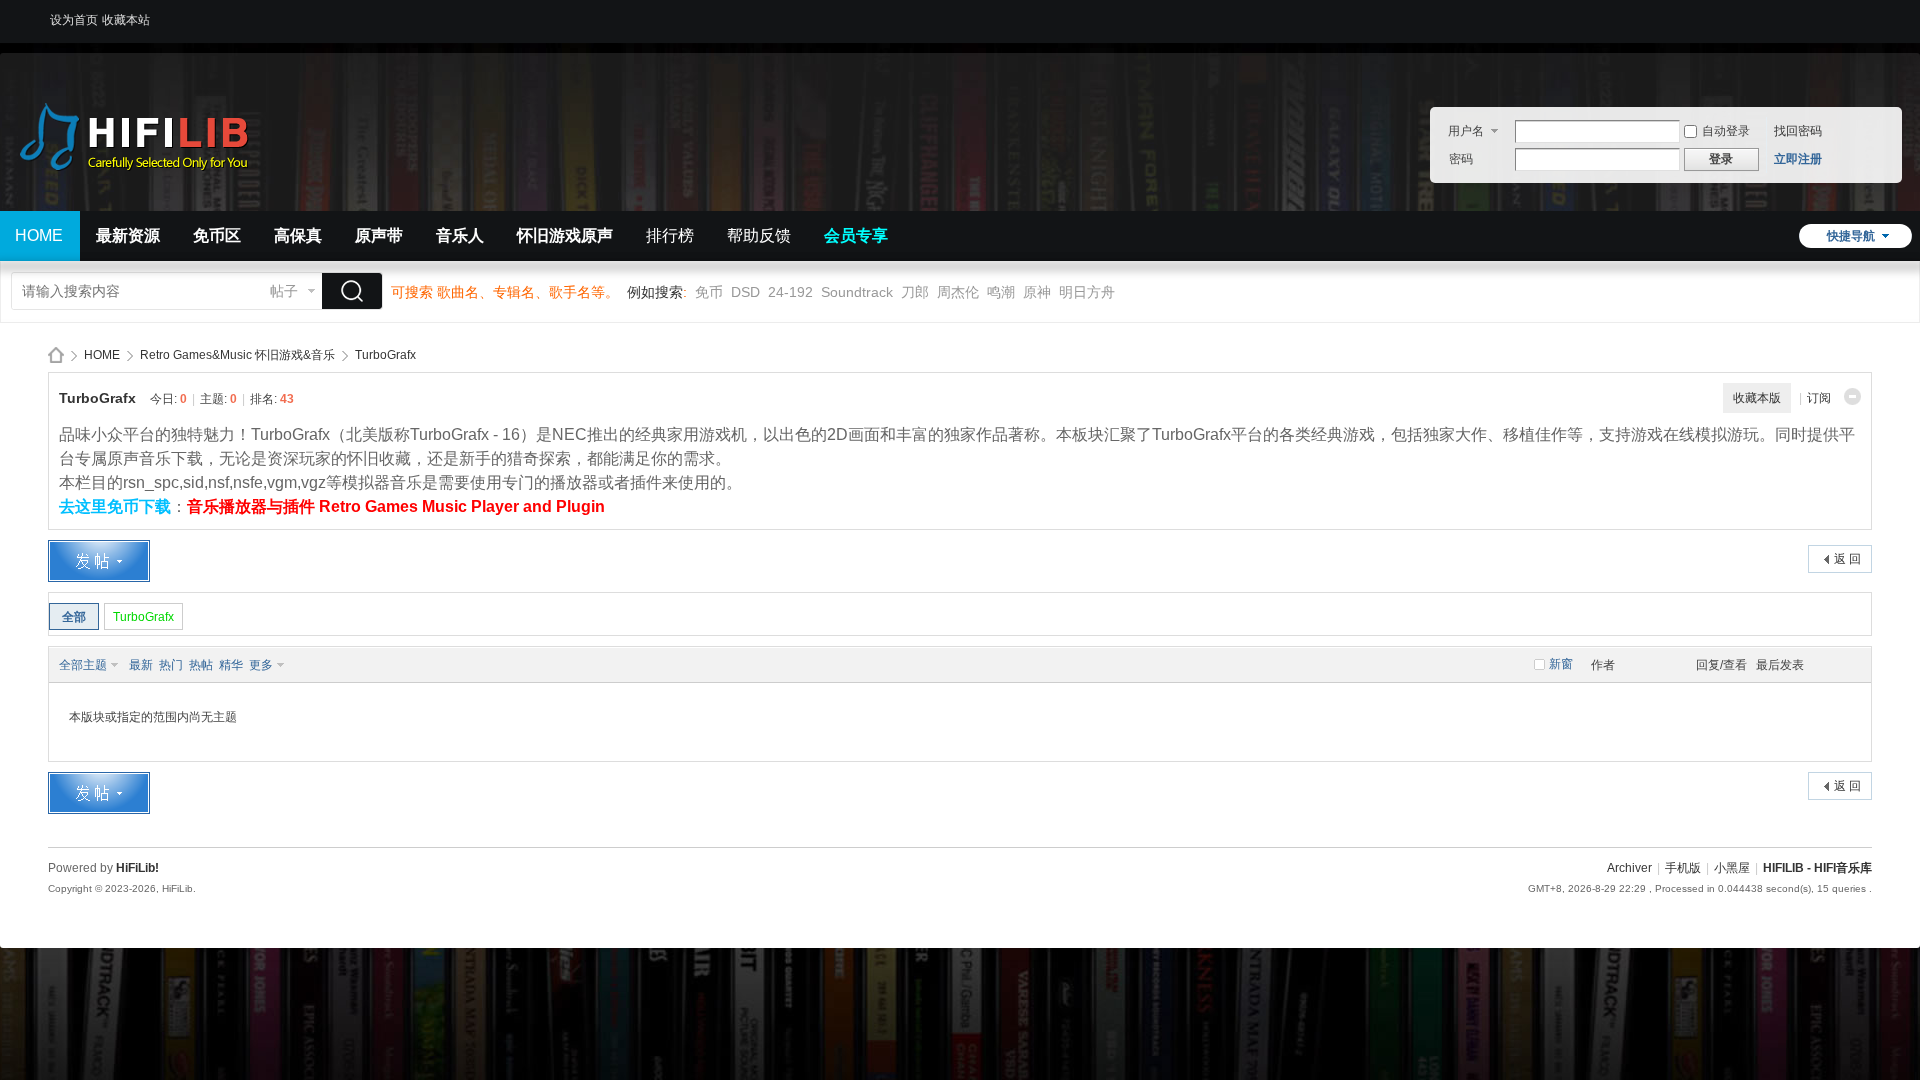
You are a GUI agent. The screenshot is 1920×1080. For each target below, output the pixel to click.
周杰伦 (958, 292)
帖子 (284, 291)
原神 (1037, 292)
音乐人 (460, 235)
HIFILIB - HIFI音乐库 (56, 355)
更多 (261, 665)
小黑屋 (1732, 868)
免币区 (217, 235)
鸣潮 (1001, 292)
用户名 (1466, 131)
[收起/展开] (1852, 396)
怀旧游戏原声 (565, 235)
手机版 (1683, 868)
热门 (171, 665)
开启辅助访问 (1867, 14)
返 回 (1847, 559)
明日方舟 (1087, 292)
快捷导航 (1851, 236)
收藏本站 (126, 20)
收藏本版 (1757, 398)
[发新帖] (99, 561)
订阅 (1819, 398)
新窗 (1561, 664)
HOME (102, 355)
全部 (74, 617)
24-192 (790, 292)
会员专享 (856, 235)
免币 (709, 292)
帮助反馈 (759, 235)
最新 (141, 665)
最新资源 (128, 235)
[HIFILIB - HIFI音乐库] (160, 199)
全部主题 (83, 665)
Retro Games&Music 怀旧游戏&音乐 (237, 355)
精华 (231, 665)
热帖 (201, 665)
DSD (745, 292)
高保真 (298, 235)
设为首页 (74, 20)
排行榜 (670, 235)
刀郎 (915, 292)
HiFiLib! (137, 868)
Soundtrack (857, 292)
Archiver (1629, 868)
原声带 (379, 235)
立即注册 (1798, 159)
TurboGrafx (385, 355)
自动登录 (1726, 131)
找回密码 (1798, 131)
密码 (1461, 159)
